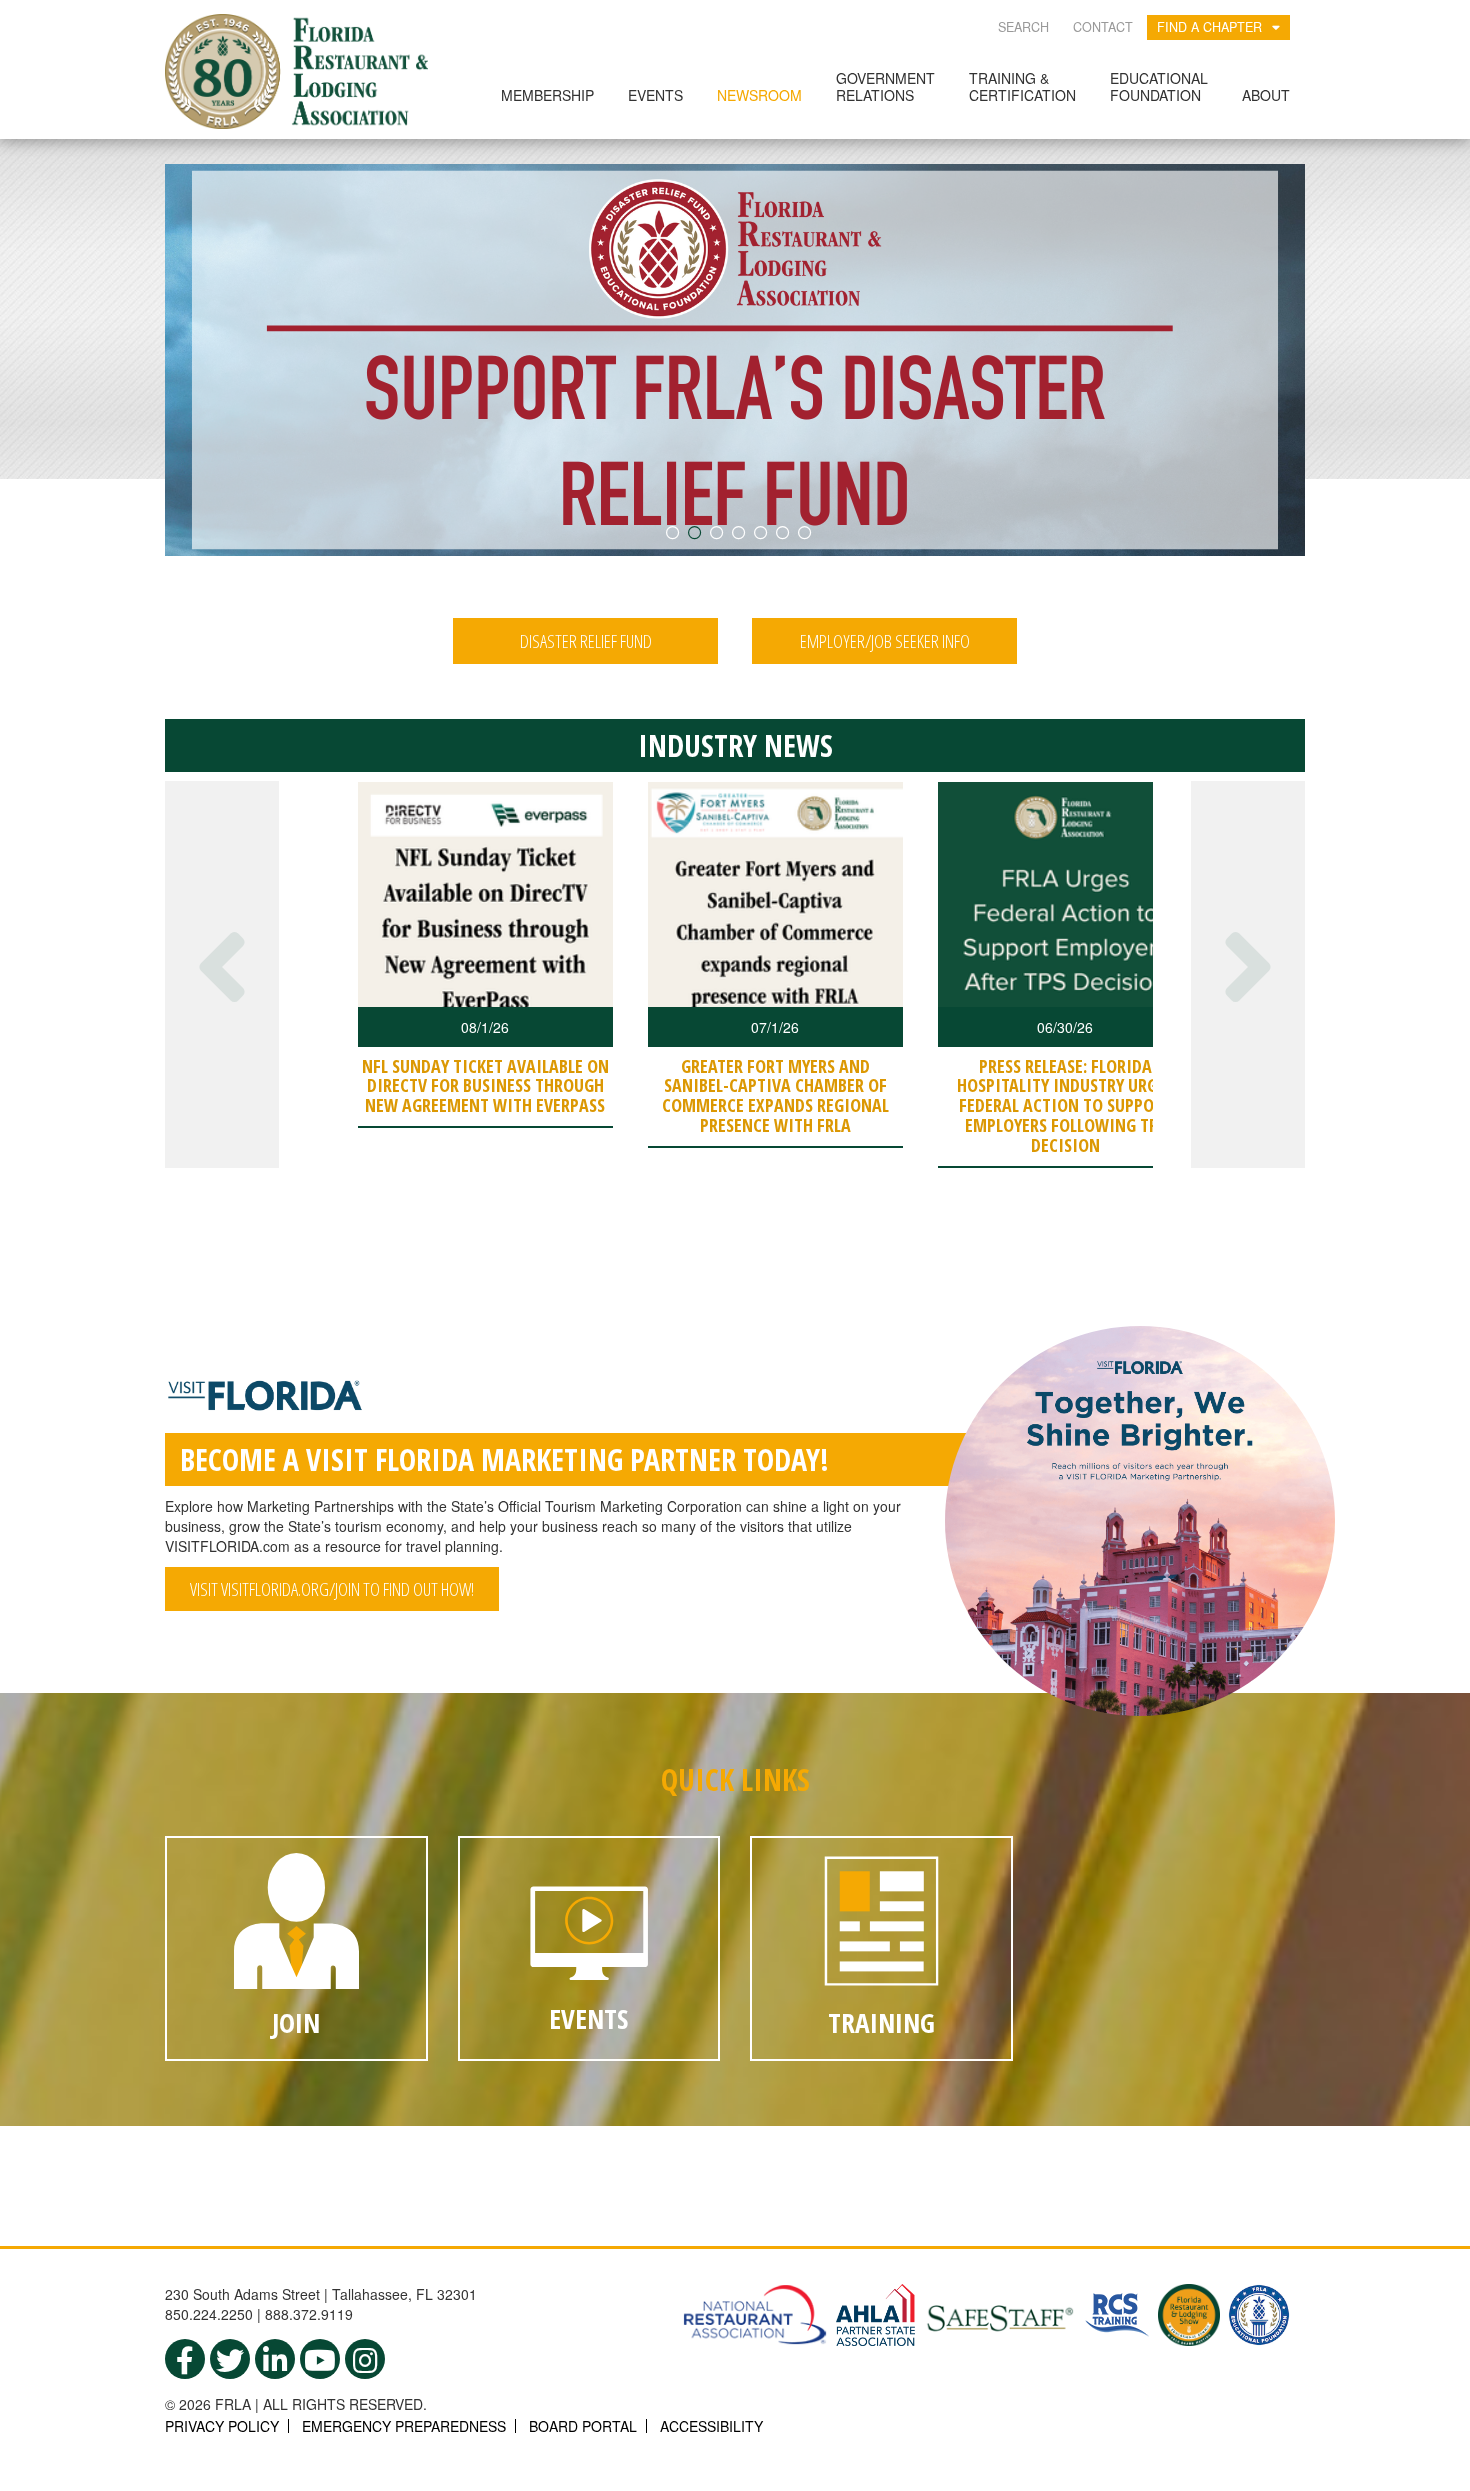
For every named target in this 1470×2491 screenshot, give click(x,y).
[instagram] (365, 2359)
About (1266, 95)
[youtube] (320, 2359)
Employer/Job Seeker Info (885, 641)
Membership (547, 95)
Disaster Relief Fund (586, 641)
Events (655, 95)
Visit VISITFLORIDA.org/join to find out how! (332, 1589)
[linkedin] (275, 2359)
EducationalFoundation (1159, 86)
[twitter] (230, 2359)
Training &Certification (1022, 86)
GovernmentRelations (885, 86)
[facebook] (185, 2359)
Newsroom (759, 95)
